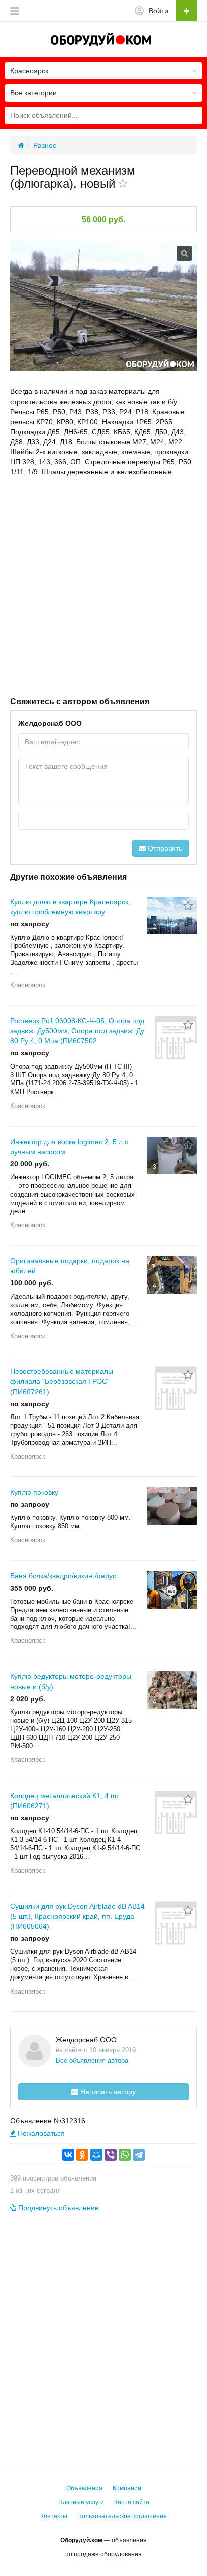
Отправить (164, 848)
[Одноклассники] (82, 2155)
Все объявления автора (92, 2061)
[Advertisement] (103, 585)
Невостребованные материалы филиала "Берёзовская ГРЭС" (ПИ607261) (62, 1381)
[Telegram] (139, 2155)
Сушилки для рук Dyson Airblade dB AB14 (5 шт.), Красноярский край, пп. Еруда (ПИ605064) (77, 1916)
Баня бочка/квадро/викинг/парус (63, 1576)
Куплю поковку (34, 1492)
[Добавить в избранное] (123, 184)
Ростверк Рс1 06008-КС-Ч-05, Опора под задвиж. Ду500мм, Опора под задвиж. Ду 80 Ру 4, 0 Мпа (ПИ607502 (77, 1031)
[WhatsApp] (125, 2155)
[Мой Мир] (96, 2155)
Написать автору (107, 2092)
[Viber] (111, 2155)
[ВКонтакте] (68, 2155)
